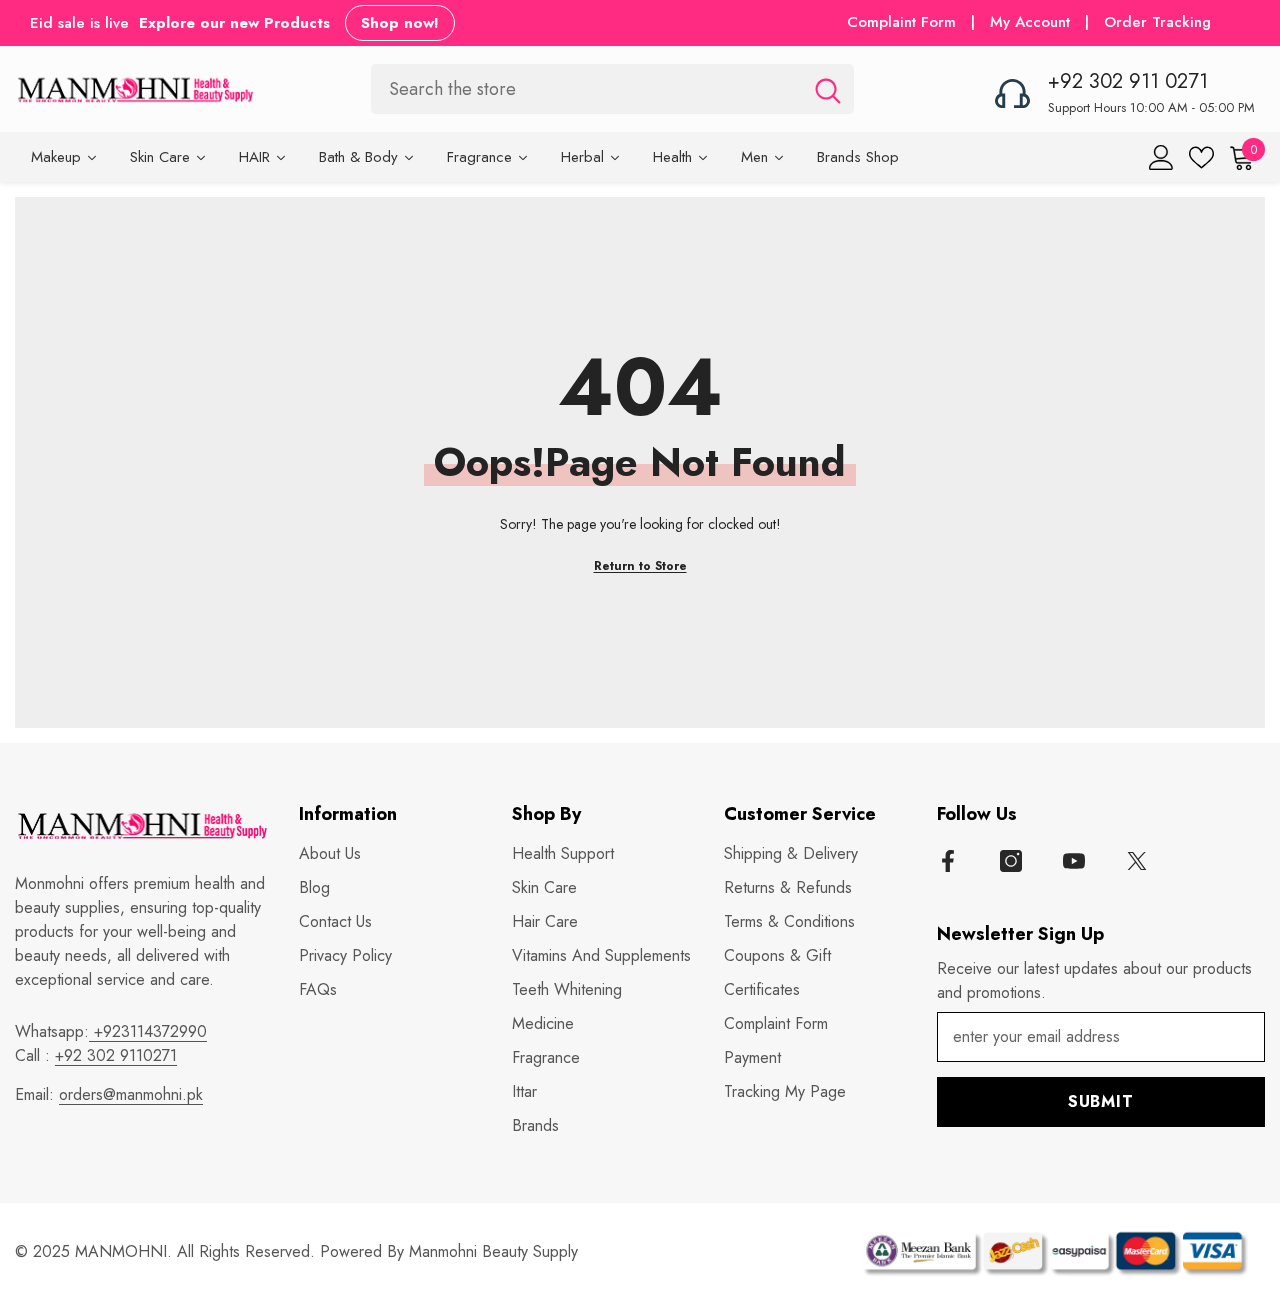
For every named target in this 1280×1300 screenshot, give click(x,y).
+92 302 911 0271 (1128, 81)
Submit (1101, 1101)
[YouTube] (1074, 861)
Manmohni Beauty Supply (493, 1251)
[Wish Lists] (1201, 157)
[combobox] (586, 88)
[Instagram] (1011, 861)
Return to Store (640, 566)
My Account (1032, 22)
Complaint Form (901, 22)
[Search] (612, 88)
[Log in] (1161, 157)
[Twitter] (1137, 861)
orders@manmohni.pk (131, 1094)
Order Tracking (1157, 22)
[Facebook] (948, 861)
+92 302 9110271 (116, 1055)
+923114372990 (148, 1031)
